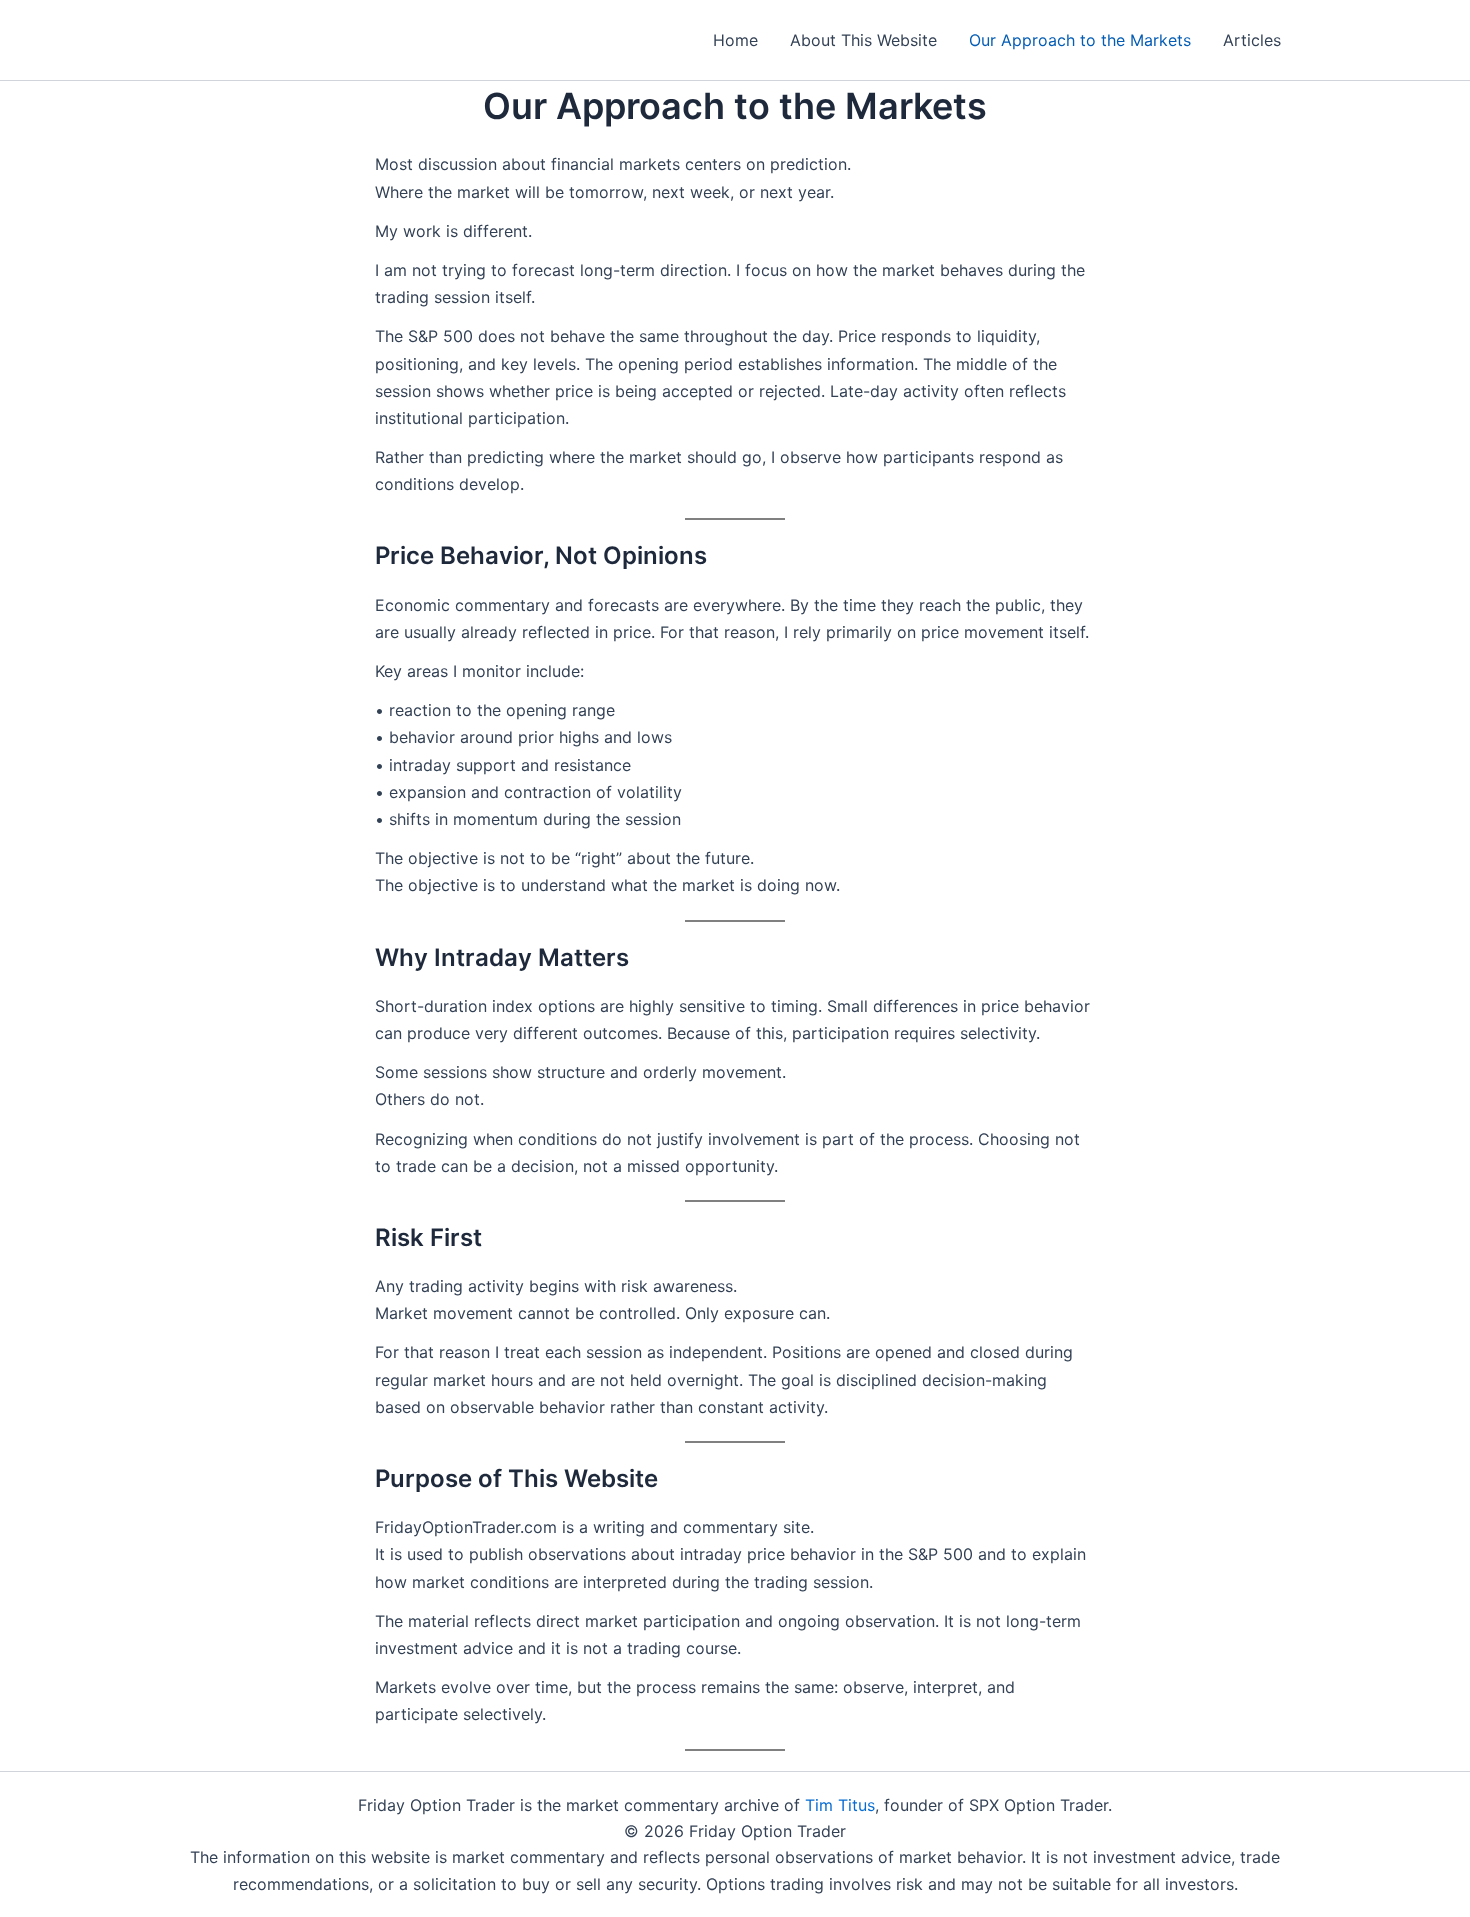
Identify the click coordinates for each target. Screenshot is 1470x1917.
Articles (1252, 40)
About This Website (863, 40)
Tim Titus (840, 1805)
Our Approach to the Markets (1080, 40)
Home (735, 40)
